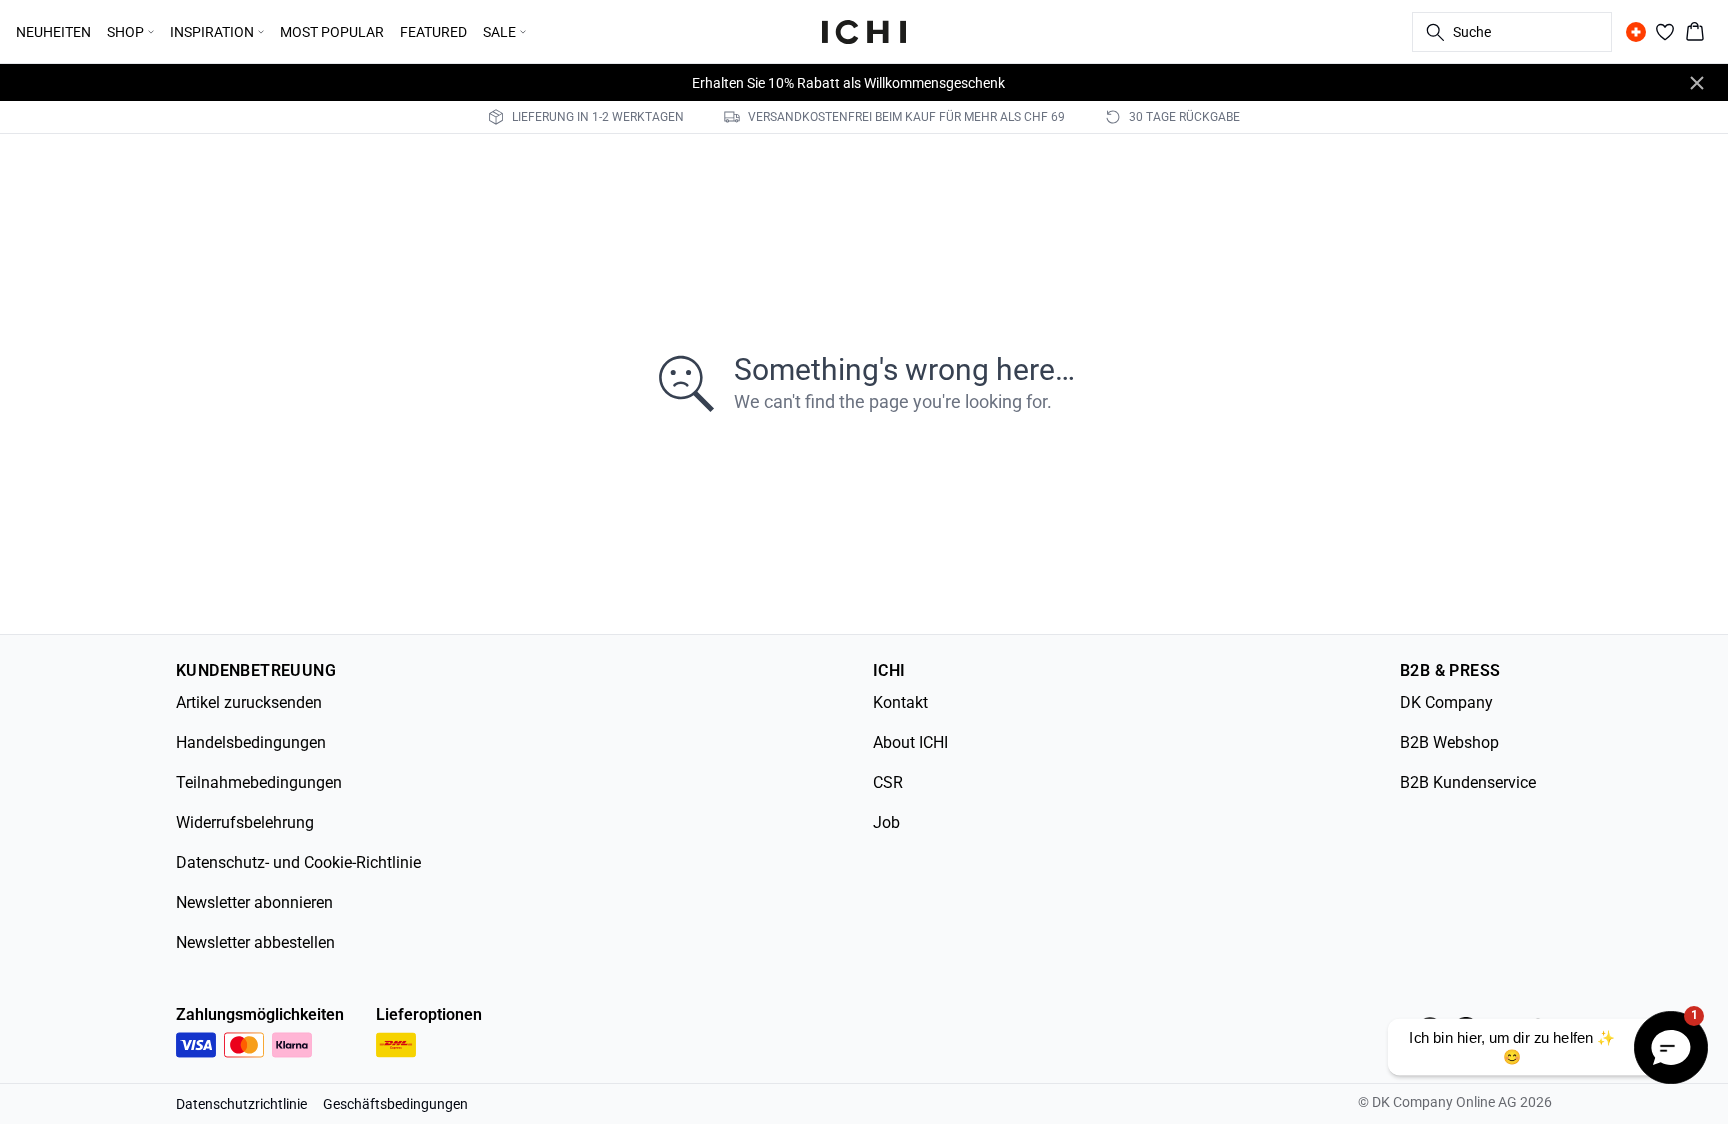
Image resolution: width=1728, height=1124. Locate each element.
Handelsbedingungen (251, 742)
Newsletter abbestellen (255, 942)
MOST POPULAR (332, 32)
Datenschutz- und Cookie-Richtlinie (298, 862)
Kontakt (900, 702)
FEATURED (433, 32)
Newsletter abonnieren (254, 902)
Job (886, 822)
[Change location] (1636, 32)
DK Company (1446, 702)
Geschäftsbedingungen (395, 1104)
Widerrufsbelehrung (245, 822)
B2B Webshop (1449, 742)
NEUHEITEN (53, 32)
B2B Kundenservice (1468, 782)
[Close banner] (1697, 83)
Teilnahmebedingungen (259, 782)
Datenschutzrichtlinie (241, 1104)
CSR (888, 782)
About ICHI (910, 742)
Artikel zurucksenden (249, 702)
